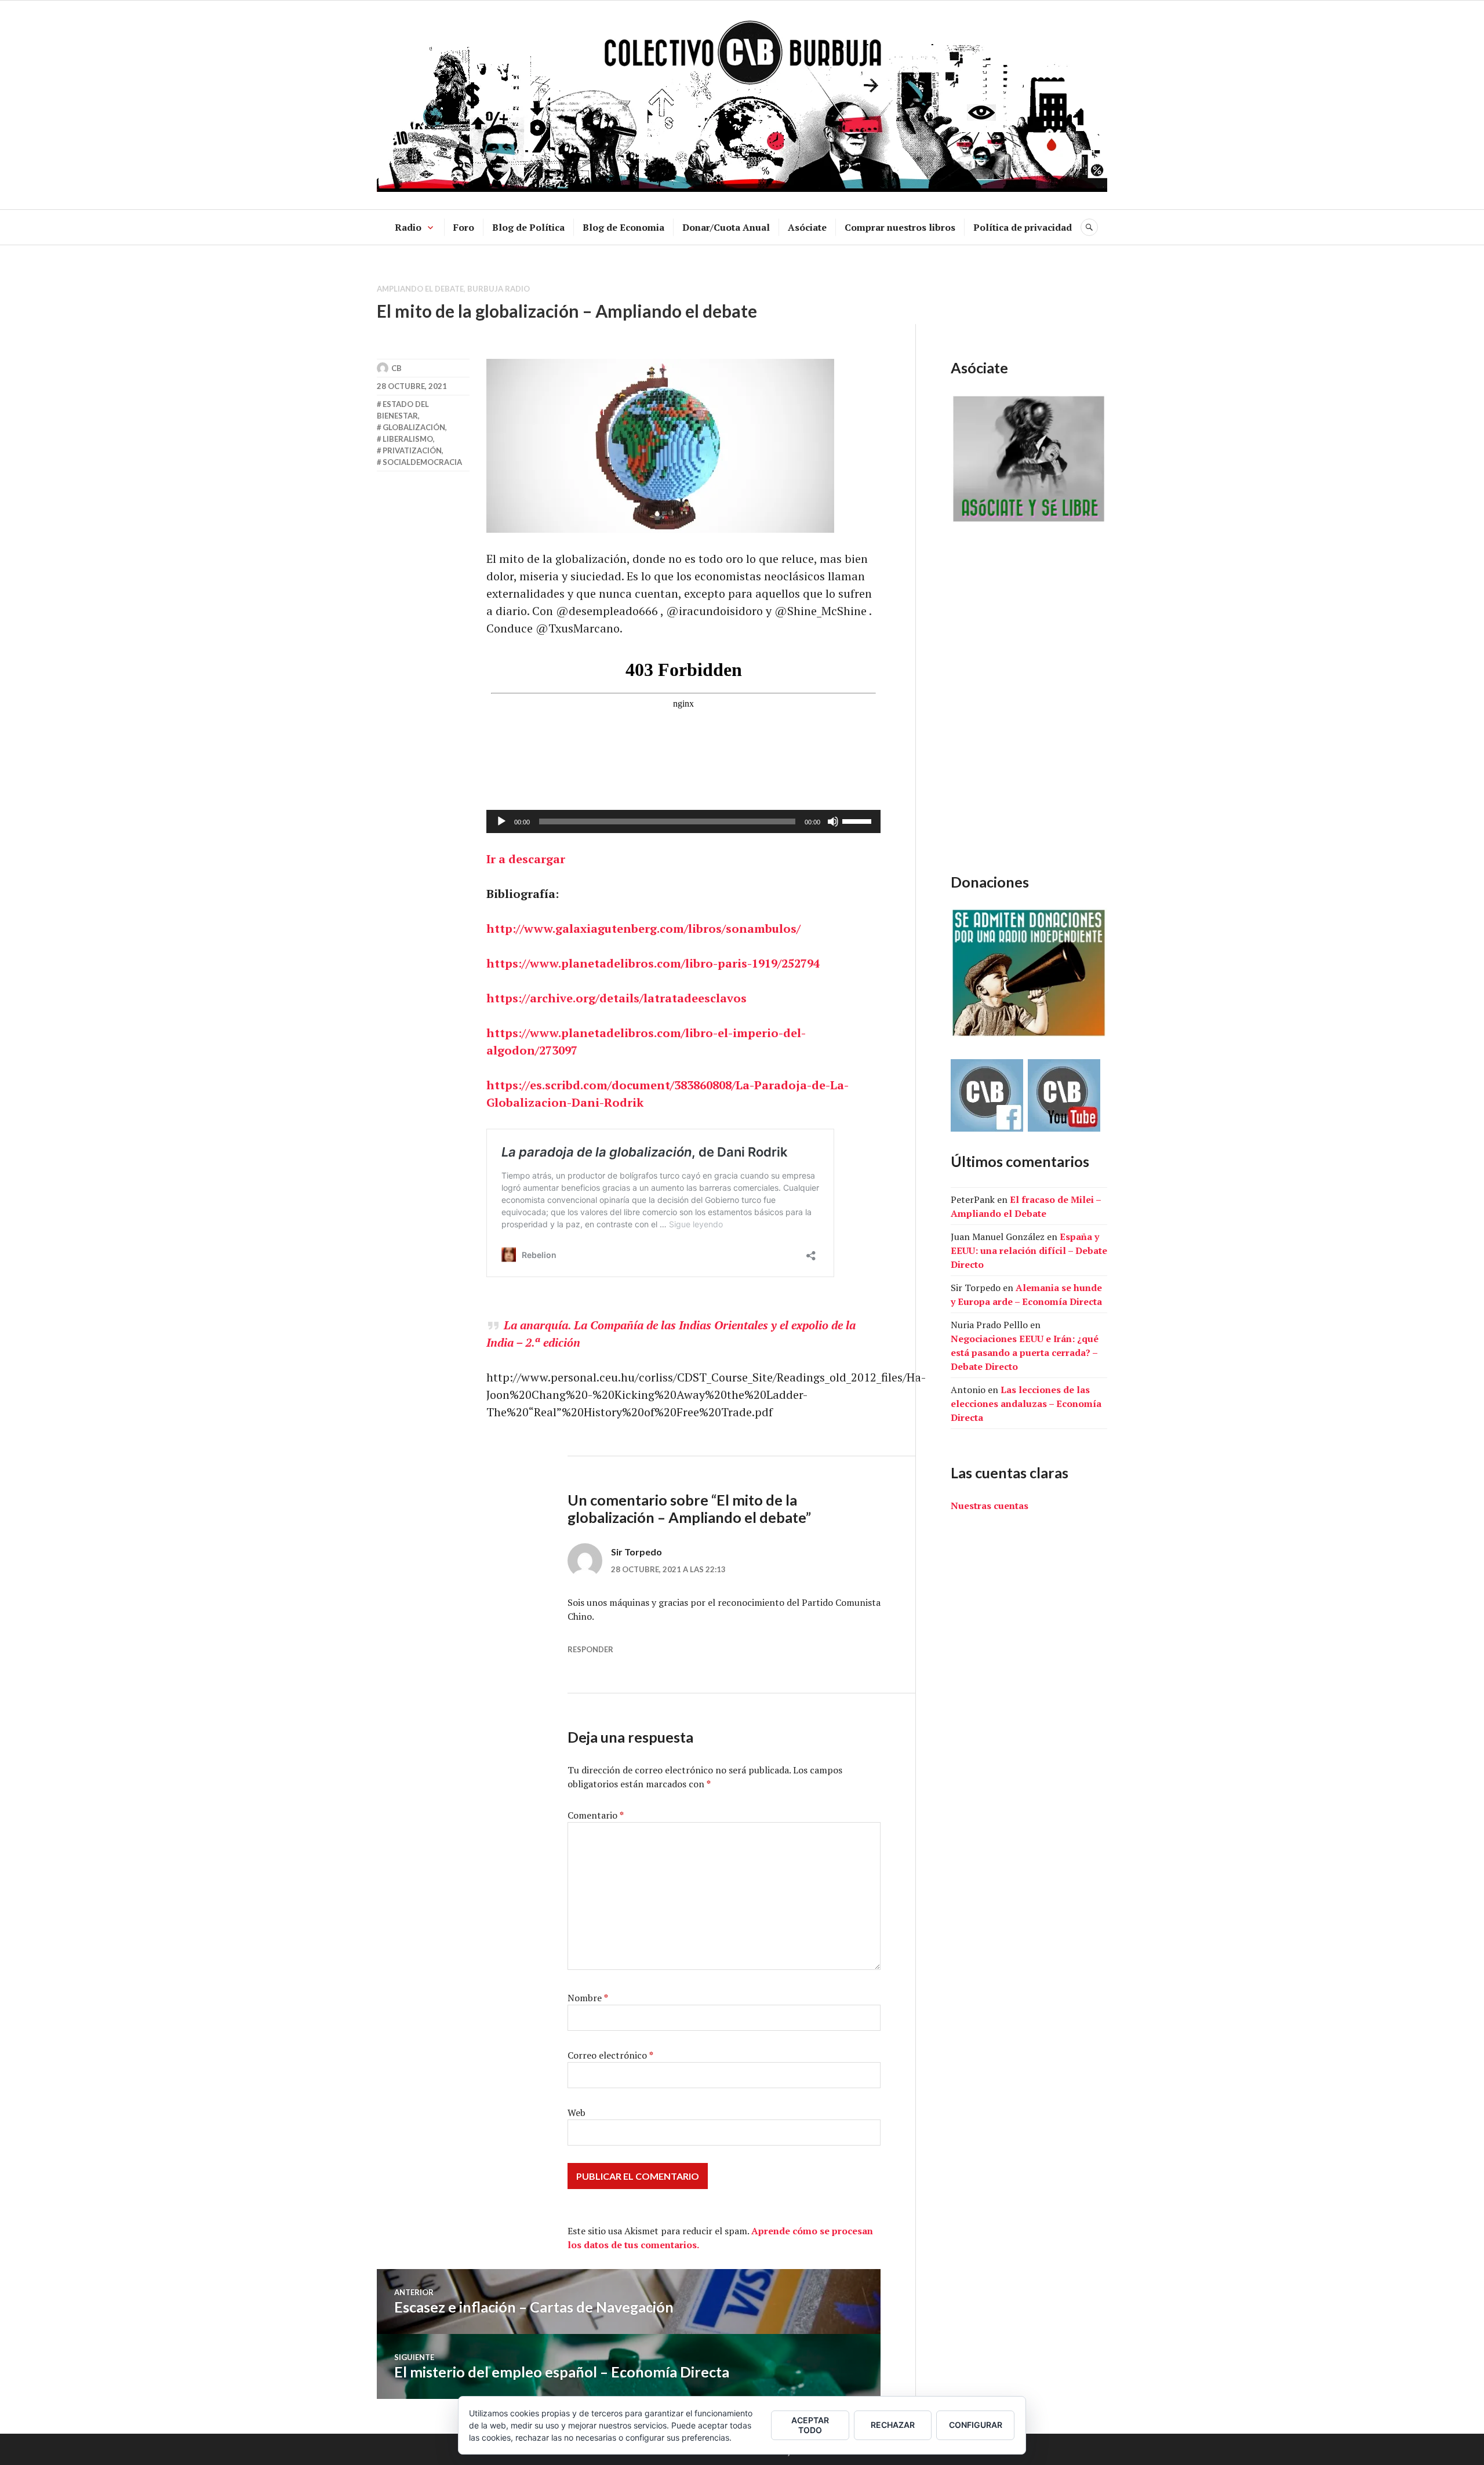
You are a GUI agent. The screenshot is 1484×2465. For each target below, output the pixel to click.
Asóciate (807, 227)
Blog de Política (528, 227)
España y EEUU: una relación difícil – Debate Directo (1029, 1250)
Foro (464, 227)
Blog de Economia (623, 227)
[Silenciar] (833, 821)
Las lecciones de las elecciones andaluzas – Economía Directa (1026, 1404)
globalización (414, 427)
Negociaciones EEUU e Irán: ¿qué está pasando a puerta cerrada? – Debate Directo (1025, 1353)
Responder (590, 1649)
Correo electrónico (610, 2055)
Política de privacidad (1023, 227)
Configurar (976, 2425)
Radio (408, 227)
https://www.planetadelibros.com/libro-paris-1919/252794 (653, 963)
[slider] (859, 820)
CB (397, 368)
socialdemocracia (422, 462)
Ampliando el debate (420, 289)
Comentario (596, 1815)
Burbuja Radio (499, 289)
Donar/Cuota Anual (726, 227)
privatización (412, 450)
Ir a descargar (526, 859)
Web (576, 2113)
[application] (683, 821)
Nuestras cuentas (990, 1506)
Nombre (588, 1998)
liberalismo (408, 439)
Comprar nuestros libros (900, 227)
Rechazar (893, 2425)
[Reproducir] (501, 821)
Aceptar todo (810, 2425)
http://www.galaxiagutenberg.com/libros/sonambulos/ (643, 928)
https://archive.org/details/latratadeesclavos (616, 998)
